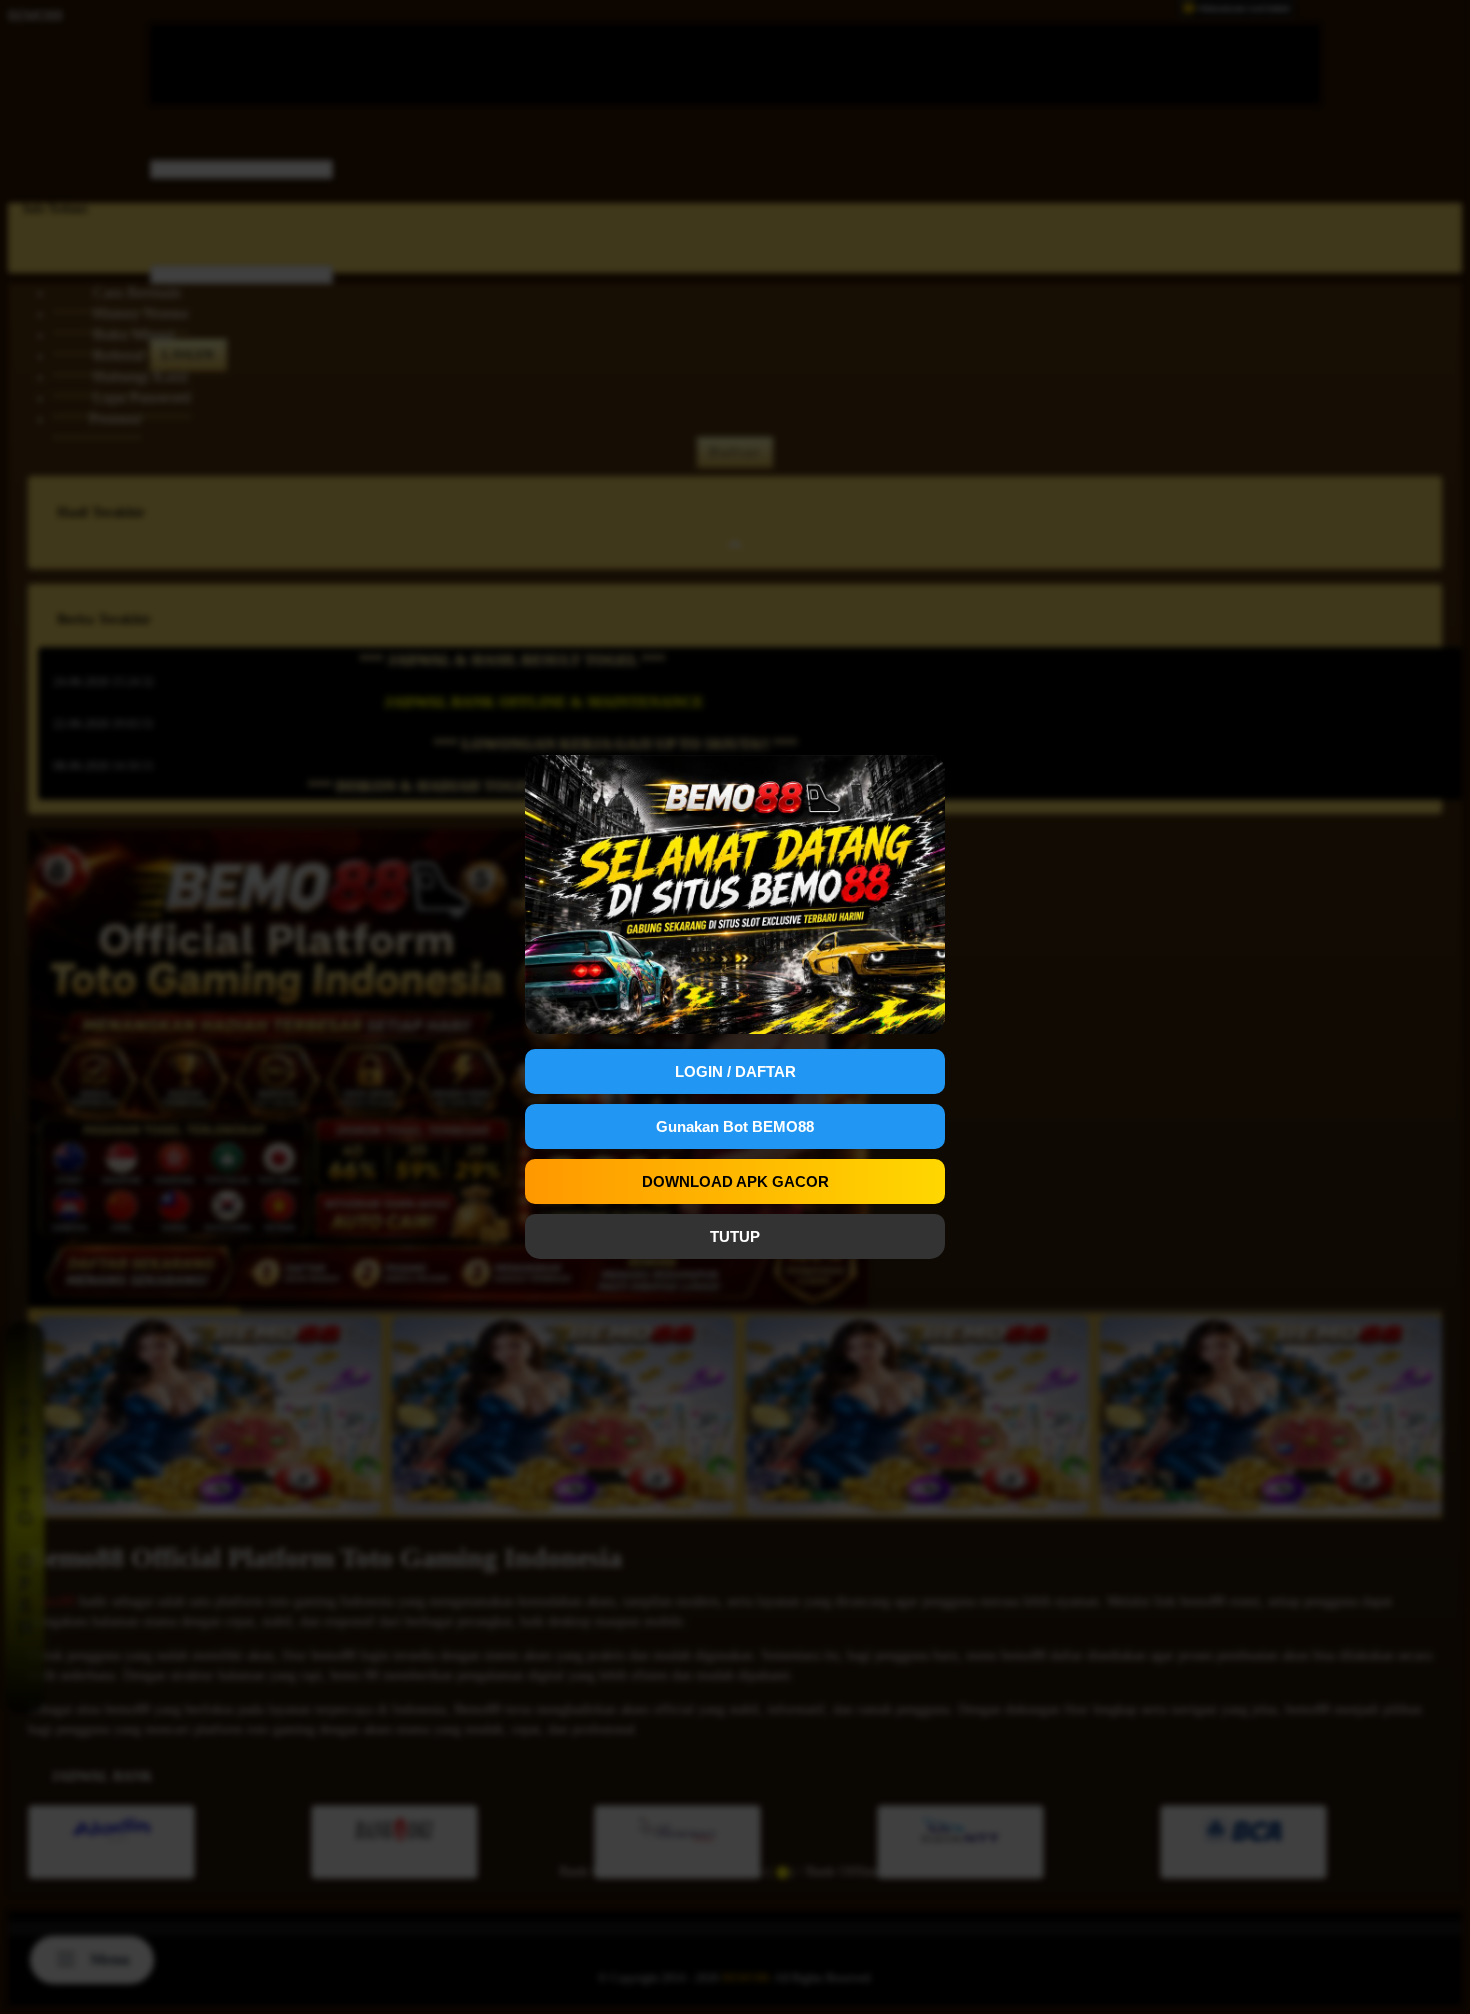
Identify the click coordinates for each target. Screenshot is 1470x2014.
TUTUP (735, 1236)
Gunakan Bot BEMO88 (735, 1126)
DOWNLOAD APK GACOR (735, 1181)
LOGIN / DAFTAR (735, 1071)
